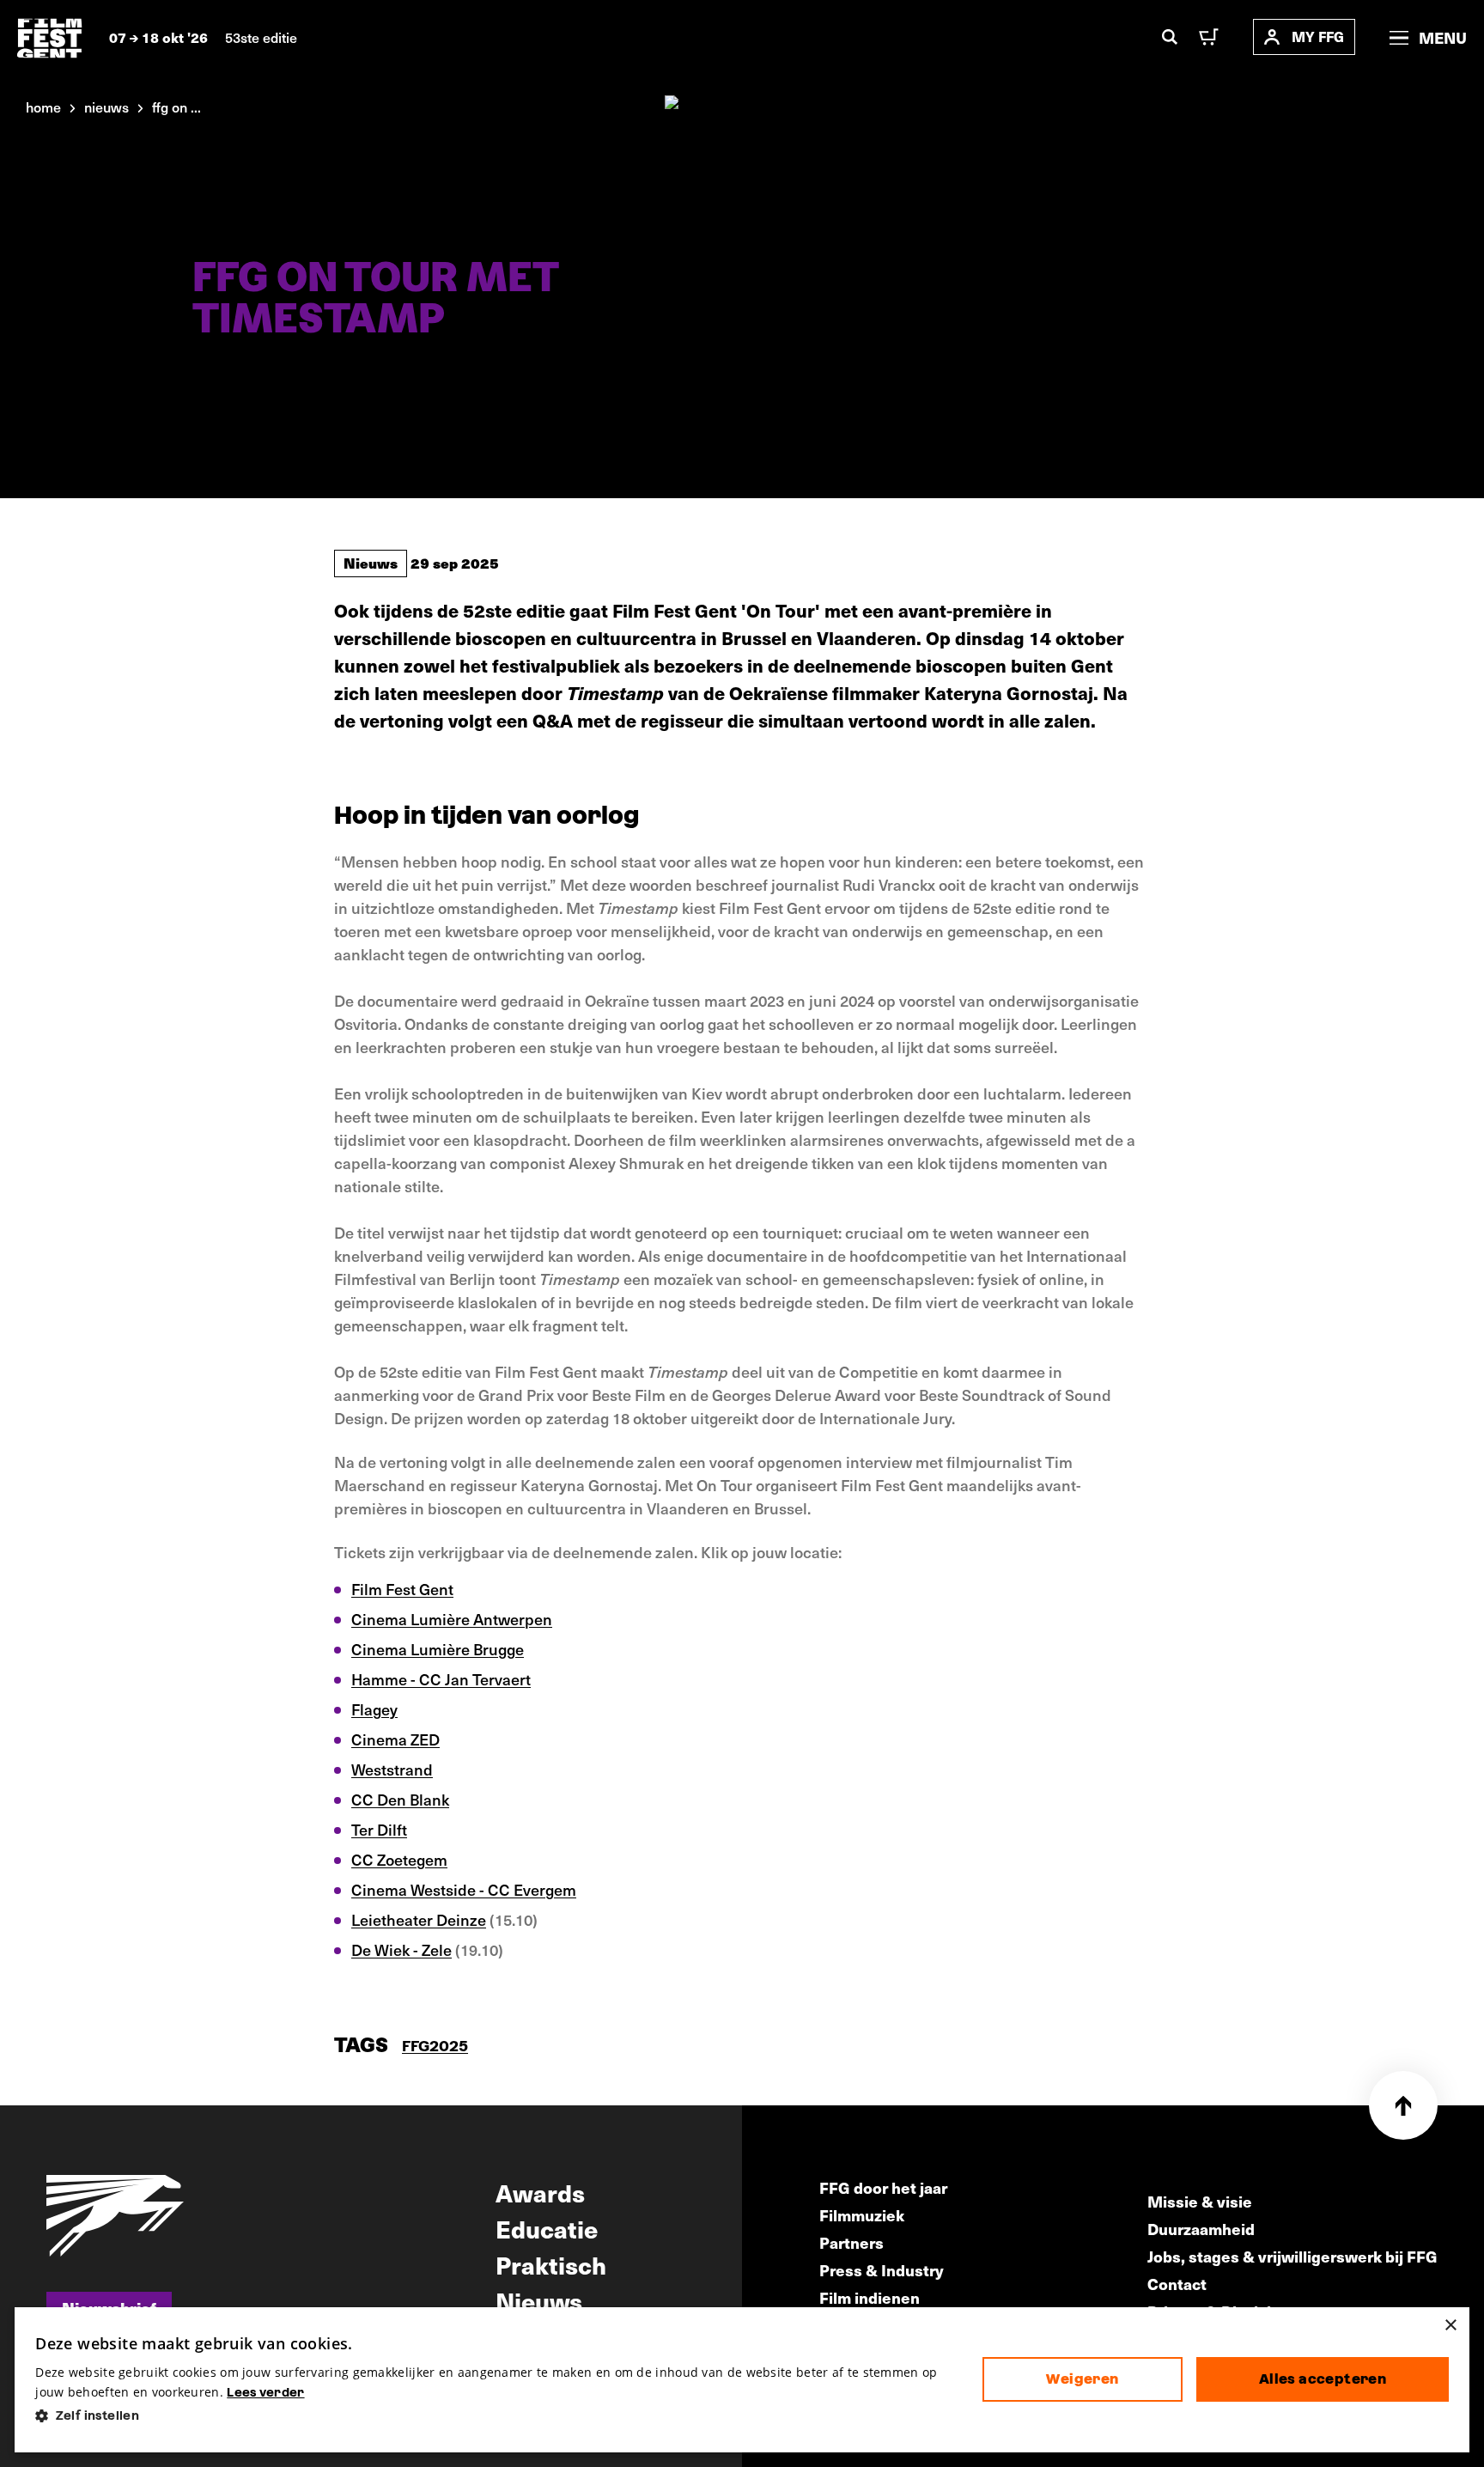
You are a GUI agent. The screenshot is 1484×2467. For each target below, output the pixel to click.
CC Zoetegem (399, 1859)
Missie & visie (1200, 2201)
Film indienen (870, 2297)
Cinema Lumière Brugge (438, 1649)
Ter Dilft (379, 1829)
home (43, 107)
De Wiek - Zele (401, 1949)
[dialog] (742, 2380)
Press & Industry (882, 2270)
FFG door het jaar (883, 2187)
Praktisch (551, 2264)
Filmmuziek (862, 2215)
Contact (1177, 2284)
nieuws (106, 107)
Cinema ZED (395, 1739)
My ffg (1318, 37)
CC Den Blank (400, 1799)
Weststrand (392, 1769)
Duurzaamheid (1201, 2229)
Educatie (547, 2228)
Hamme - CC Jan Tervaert (441, 1679)
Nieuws (371, 563)
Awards (540, 2192)
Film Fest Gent (402, 1589)
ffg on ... (176, 107)
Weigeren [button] (1082, 2379)
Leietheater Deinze (419, 1919)
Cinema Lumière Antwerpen (452, 1619)
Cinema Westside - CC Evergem (464, 1889)
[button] (495, 2416)
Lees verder (265, 2392)
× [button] (1450, 2326)
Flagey (374, 1709)
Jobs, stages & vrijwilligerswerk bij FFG (1292, 2256)
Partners (851, 2242)
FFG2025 (435, 2046)
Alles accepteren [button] (1323, 2379)
